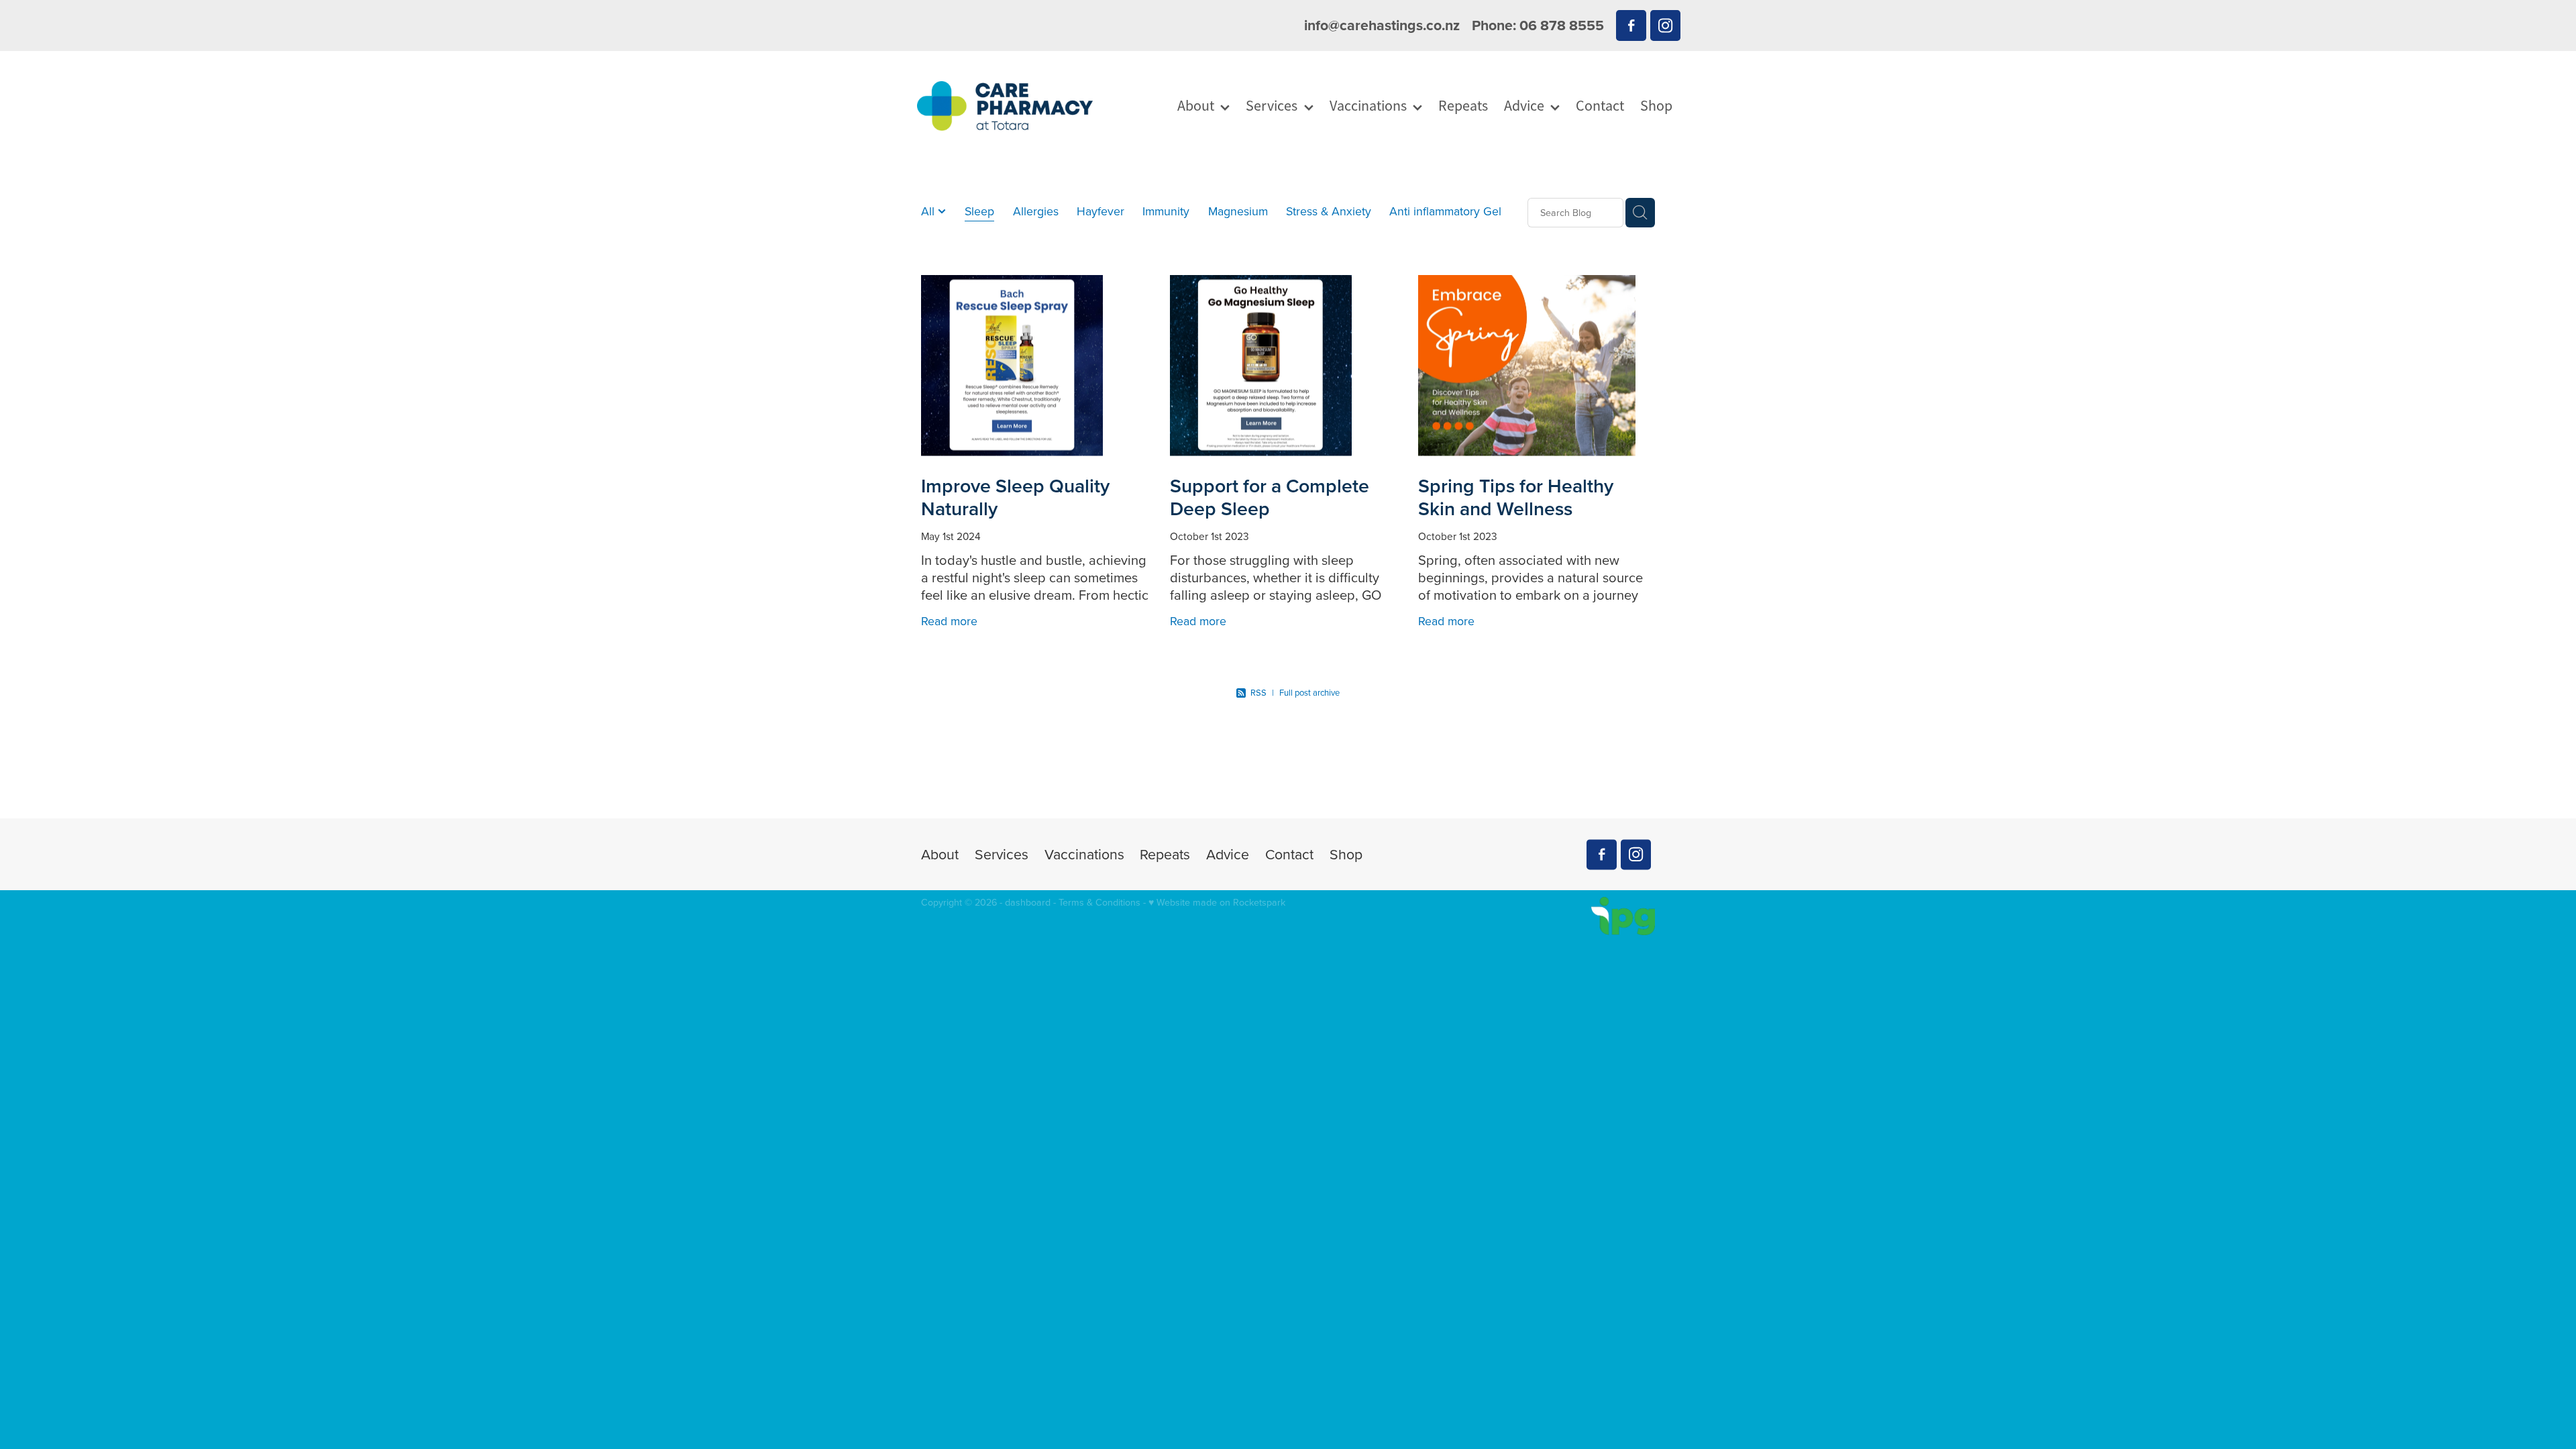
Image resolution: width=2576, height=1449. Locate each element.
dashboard (1028, 902)
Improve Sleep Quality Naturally (1015, 497)
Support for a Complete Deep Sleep (1270, 497)
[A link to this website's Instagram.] (1665, 25)
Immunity (1166, 211)
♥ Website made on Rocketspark (1217, 902)
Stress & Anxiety (1329, 211)
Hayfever (1101, 211)
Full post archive (1309, 692)
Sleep (979, 211)
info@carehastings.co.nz (1382, 25)
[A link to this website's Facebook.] (1631, 25)
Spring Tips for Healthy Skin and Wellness (1516, 497)
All (929, 211)
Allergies (1036, 211)
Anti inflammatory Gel (1445, 211)
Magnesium (1238, 211)
